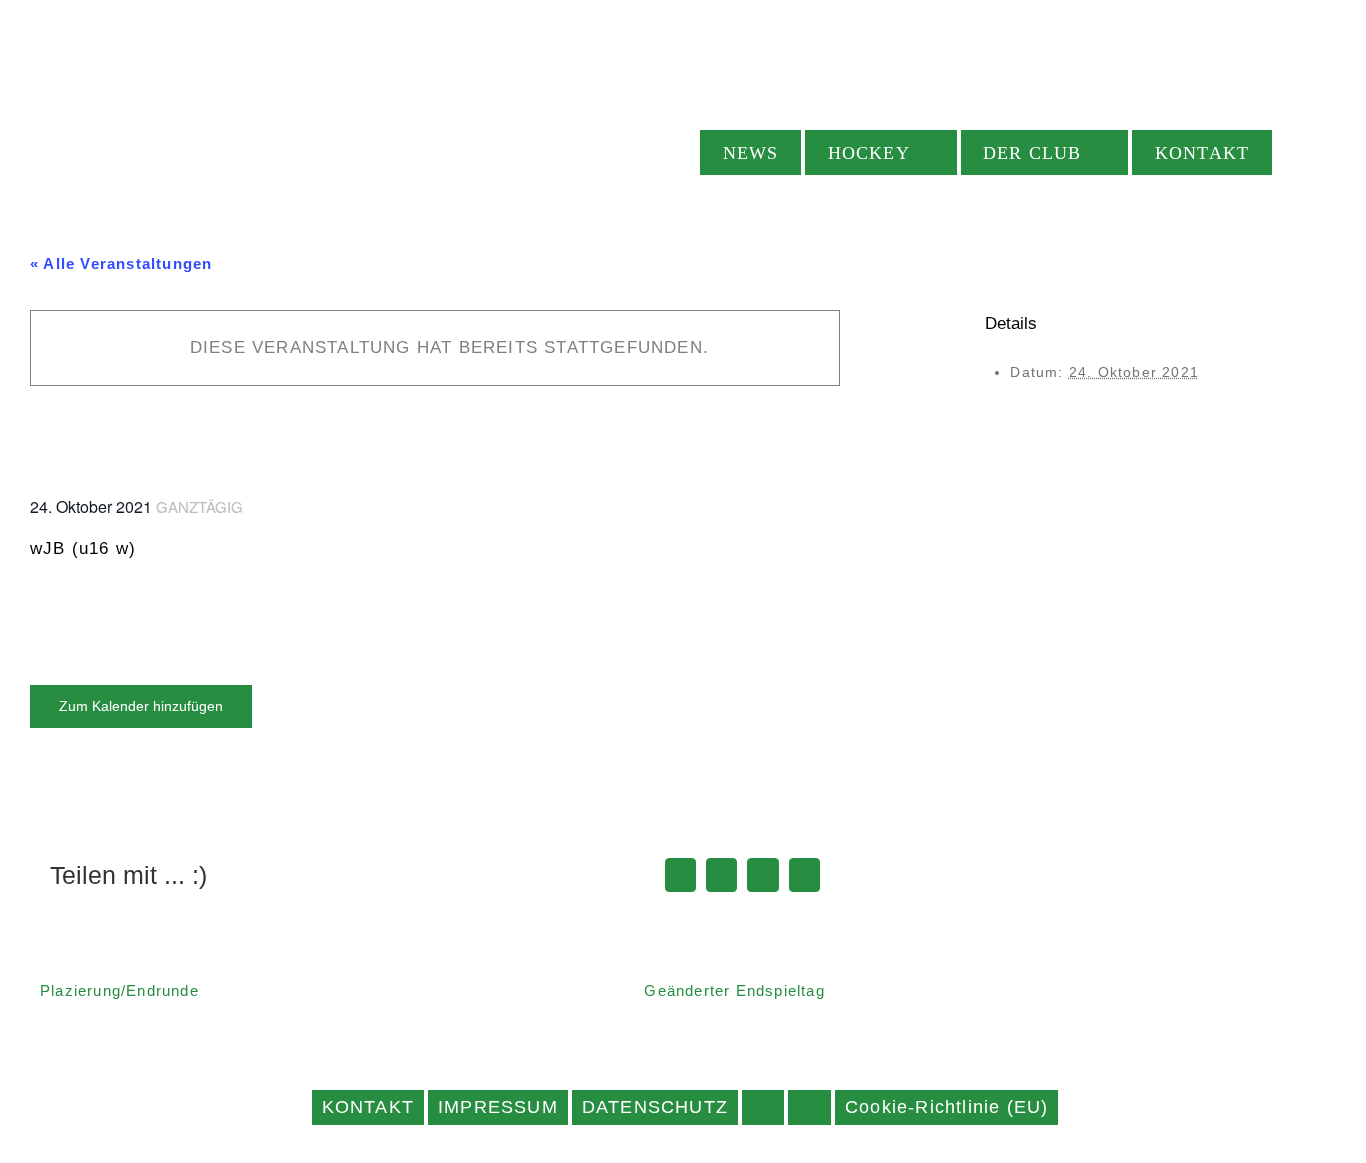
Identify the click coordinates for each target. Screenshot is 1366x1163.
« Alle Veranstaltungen (121, 263)
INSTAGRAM (809, 1107)
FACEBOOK (763, 1107)
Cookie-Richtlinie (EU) (946, 1107)
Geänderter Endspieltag (734, 990)
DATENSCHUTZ (655, 1107)
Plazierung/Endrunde (119, 990)
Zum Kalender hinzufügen (141, 706)
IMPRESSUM (498, 1107)
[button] (1306, 152)
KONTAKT (368, 1107)
